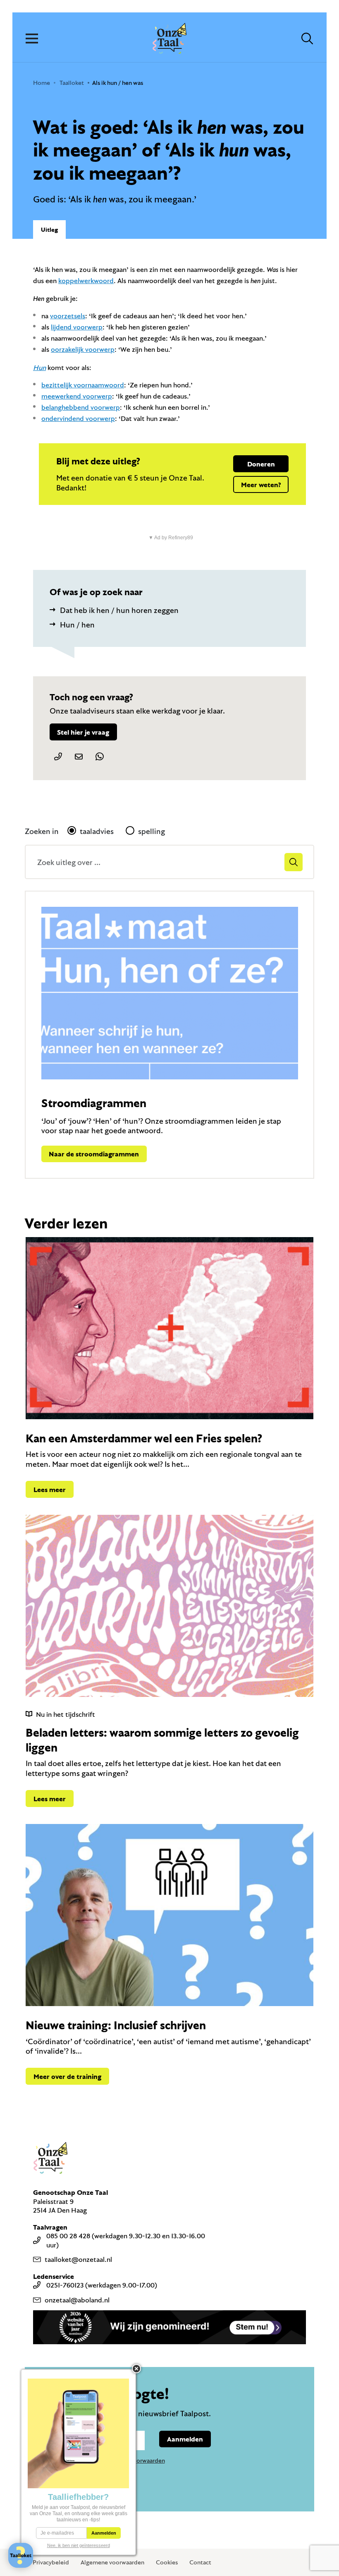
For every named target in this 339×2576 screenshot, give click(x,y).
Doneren (261, 464)
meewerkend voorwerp (77, 396)
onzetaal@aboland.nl (77, 2300)
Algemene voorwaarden (112, 2562)
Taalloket (72, 83)
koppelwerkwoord (86, 280)
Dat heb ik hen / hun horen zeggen (119, 610)
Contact (200, 2562)
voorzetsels (68, 316)
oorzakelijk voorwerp (83, 349)
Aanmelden (185, 2439)
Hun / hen (77, 625)
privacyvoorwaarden (138, 2460)
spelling (152, 831)
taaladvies (97, 831)
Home (42, 83)
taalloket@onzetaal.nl (78, 2259)
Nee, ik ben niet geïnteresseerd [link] (79, 2545)
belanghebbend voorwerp (81, 407)
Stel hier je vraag (83, 732)
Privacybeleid (51, 2562)
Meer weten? (261, 484)
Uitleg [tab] (49, 229)
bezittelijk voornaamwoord (83, 385)
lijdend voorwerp (77, 327)
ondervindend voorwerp (78, 418)
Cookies (167, 2562)
